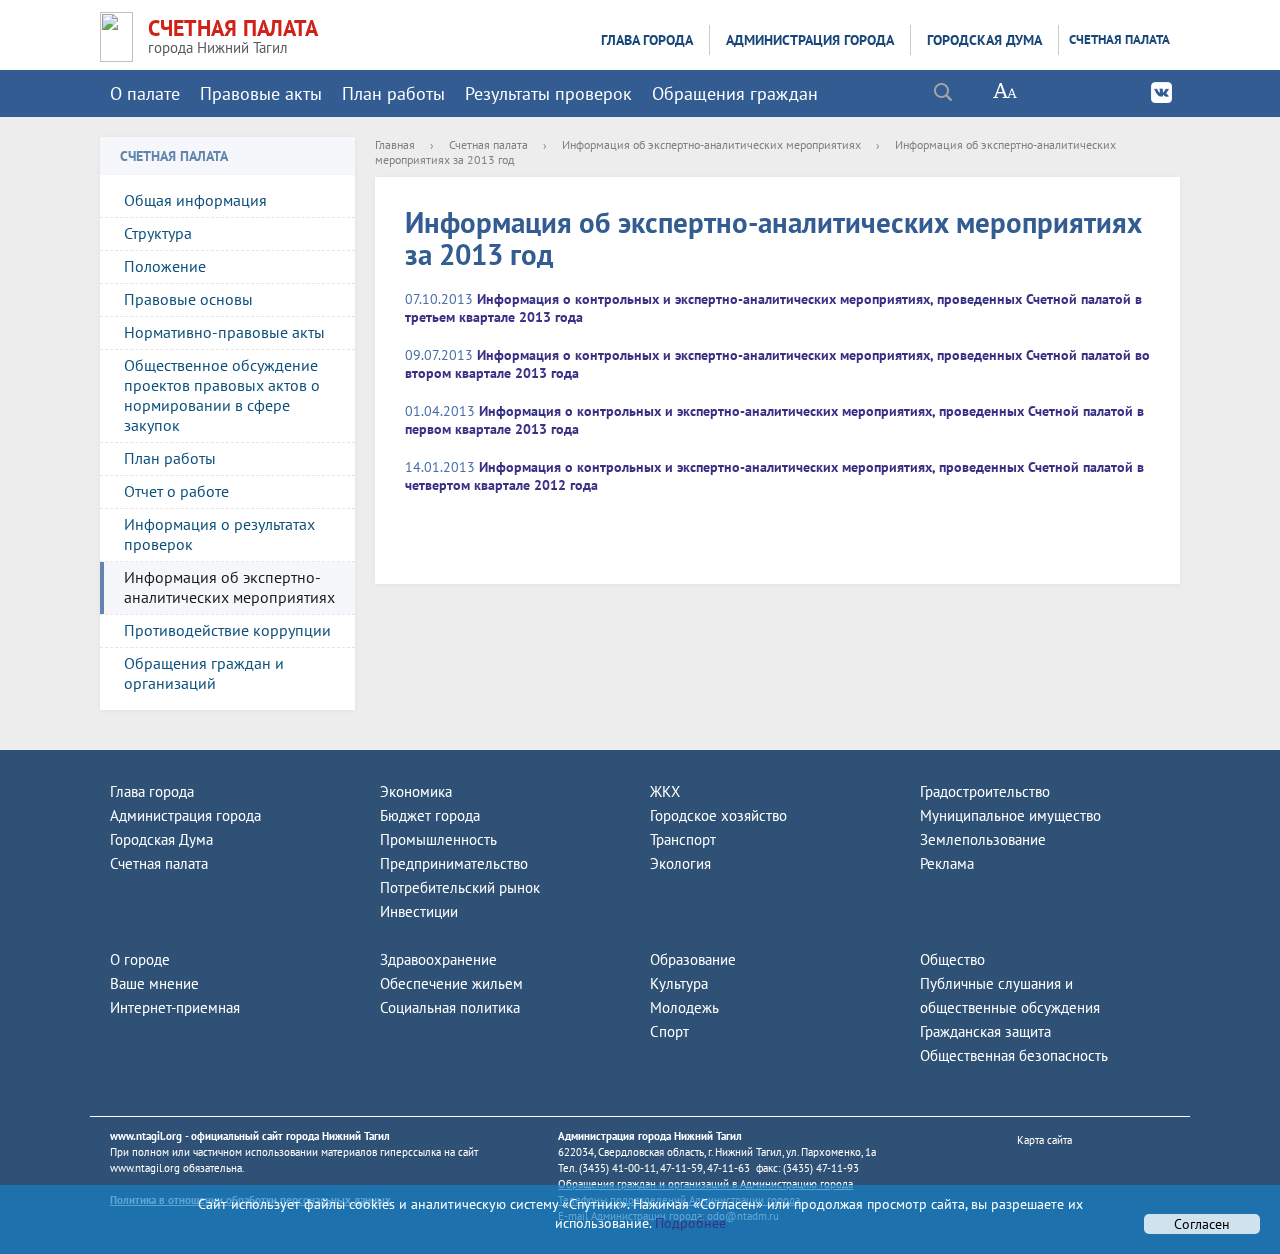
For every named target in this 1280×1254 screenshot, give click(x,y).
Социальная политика (450, 1007)
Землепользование (983, 839)
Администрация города (810, 40)
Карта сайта (1044, 1140)
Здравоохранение (438, 959)
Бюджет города (430, 815)
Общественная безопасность (1014, 1055)
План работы (393, 93)
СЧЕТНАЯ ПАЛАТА (233, 28)
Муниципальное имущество (1010, 815)
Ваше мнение (154, 983)
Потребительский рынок (460, 887)
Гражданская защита (985, 1031)
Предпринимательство (454, 863)
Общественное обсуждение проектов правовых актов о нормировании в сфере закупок (222, 395)
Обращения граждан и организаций (204, 673)
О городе (140, 959)
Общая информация (195, 200)
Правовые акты (261, 93)
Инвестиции (419, 911)
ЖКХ (665, 791)
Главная (395, 144)
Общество (952, 959)
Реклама (947, 863)
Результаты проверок (548, 93)
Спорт (669, 1031)
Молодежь (684, 1007)
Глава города (647, 40)
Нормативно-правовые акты (224, 332)
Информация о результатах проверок (219, 534)
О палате (145, 93)
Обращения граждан (735, 93)
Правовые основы (188, 299)
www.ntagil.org (146, 1136)
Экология (680, 863)
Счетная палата (1119, 39)
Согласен (1202, 1224)
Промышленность (438, 839)
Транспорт (683, 839)
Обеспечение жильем (451, 983)
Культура (679, 983)
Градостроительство (985, 791)
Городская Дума (984, 40)
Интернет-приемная (175, 1007)
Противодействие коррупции (227, 630)
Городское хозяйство (718, 815)
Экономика (416, 791)
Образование (693, 959)
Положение (165, 266)
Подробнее (688, 1223)
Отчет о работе (176, 491)
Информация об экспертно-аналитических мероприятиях (229, 587)
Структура (158, 233)
